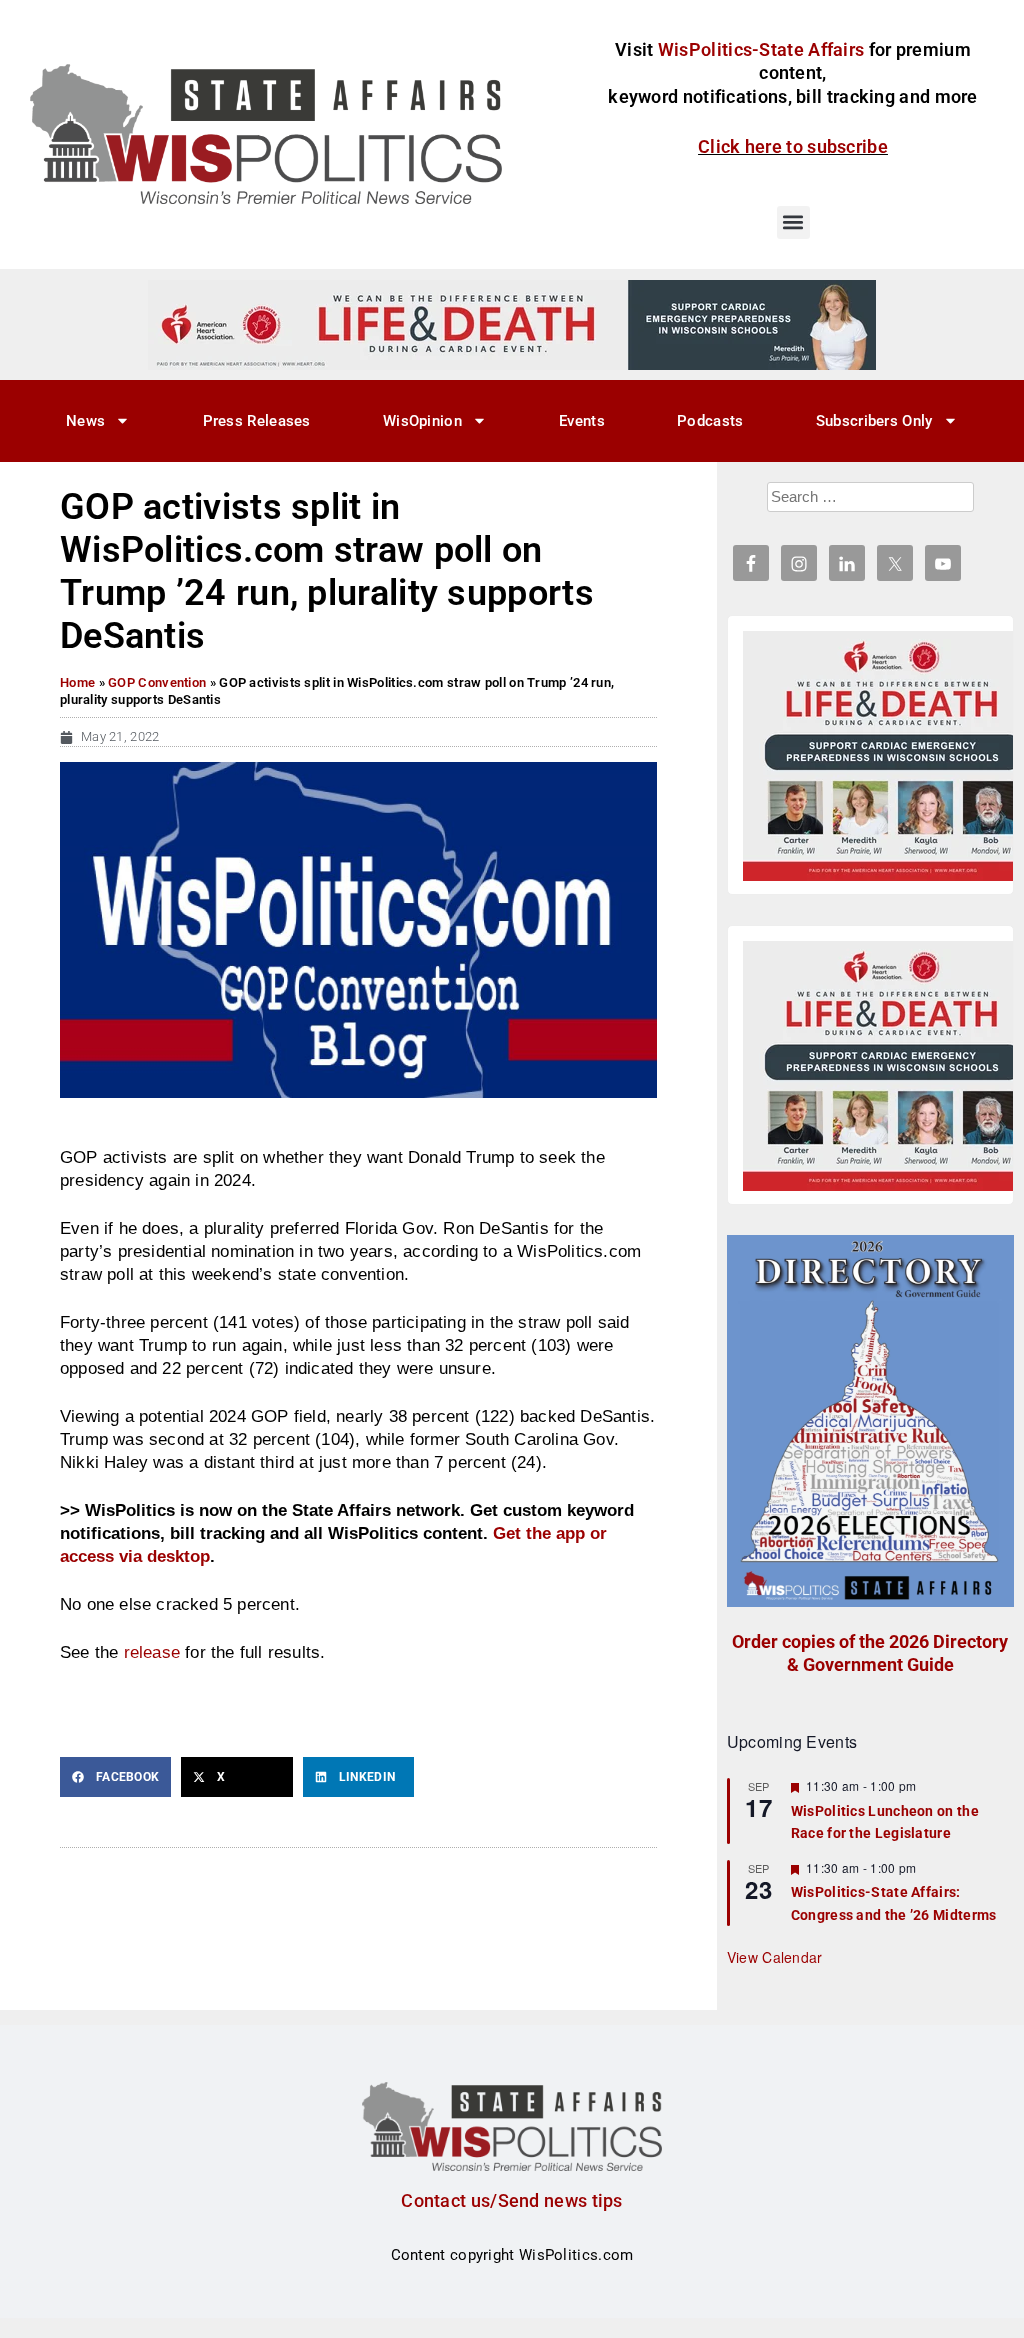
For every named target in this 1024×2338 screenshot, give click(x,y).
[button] (793, 222)
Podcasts (710, 421)
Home (77, 682)
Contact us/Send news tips (512, 2200)
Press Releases (257, 421)
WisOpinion (422, 421)
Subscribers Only (874, 421)
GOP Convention (157, 682)
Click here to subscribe (793, 146)
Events (582, 421)
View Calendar (775, 1957)
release (152, 1652)
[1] (512, 324)
